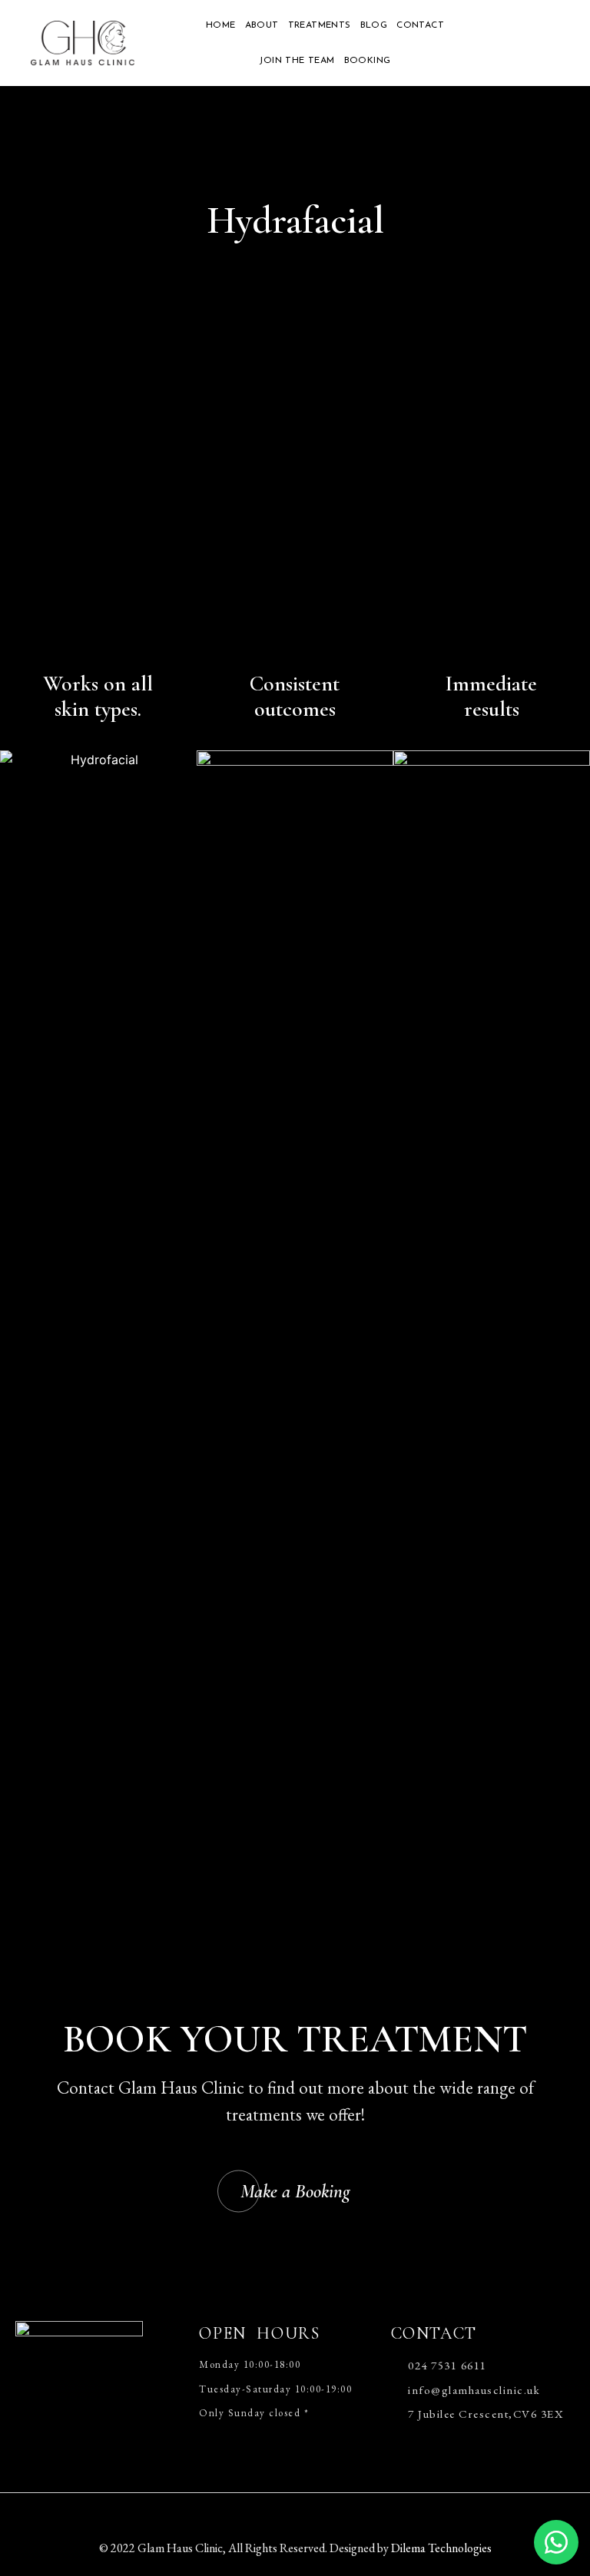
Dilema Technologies (441, 2548)
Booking (368, 61)
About (262, 25)
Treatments (320, 25)
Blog (374, 25)
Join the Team (297, 61)
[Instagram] (322, 2512)
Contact (420, 25)
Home (221, 25)
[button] (295, 2192)
